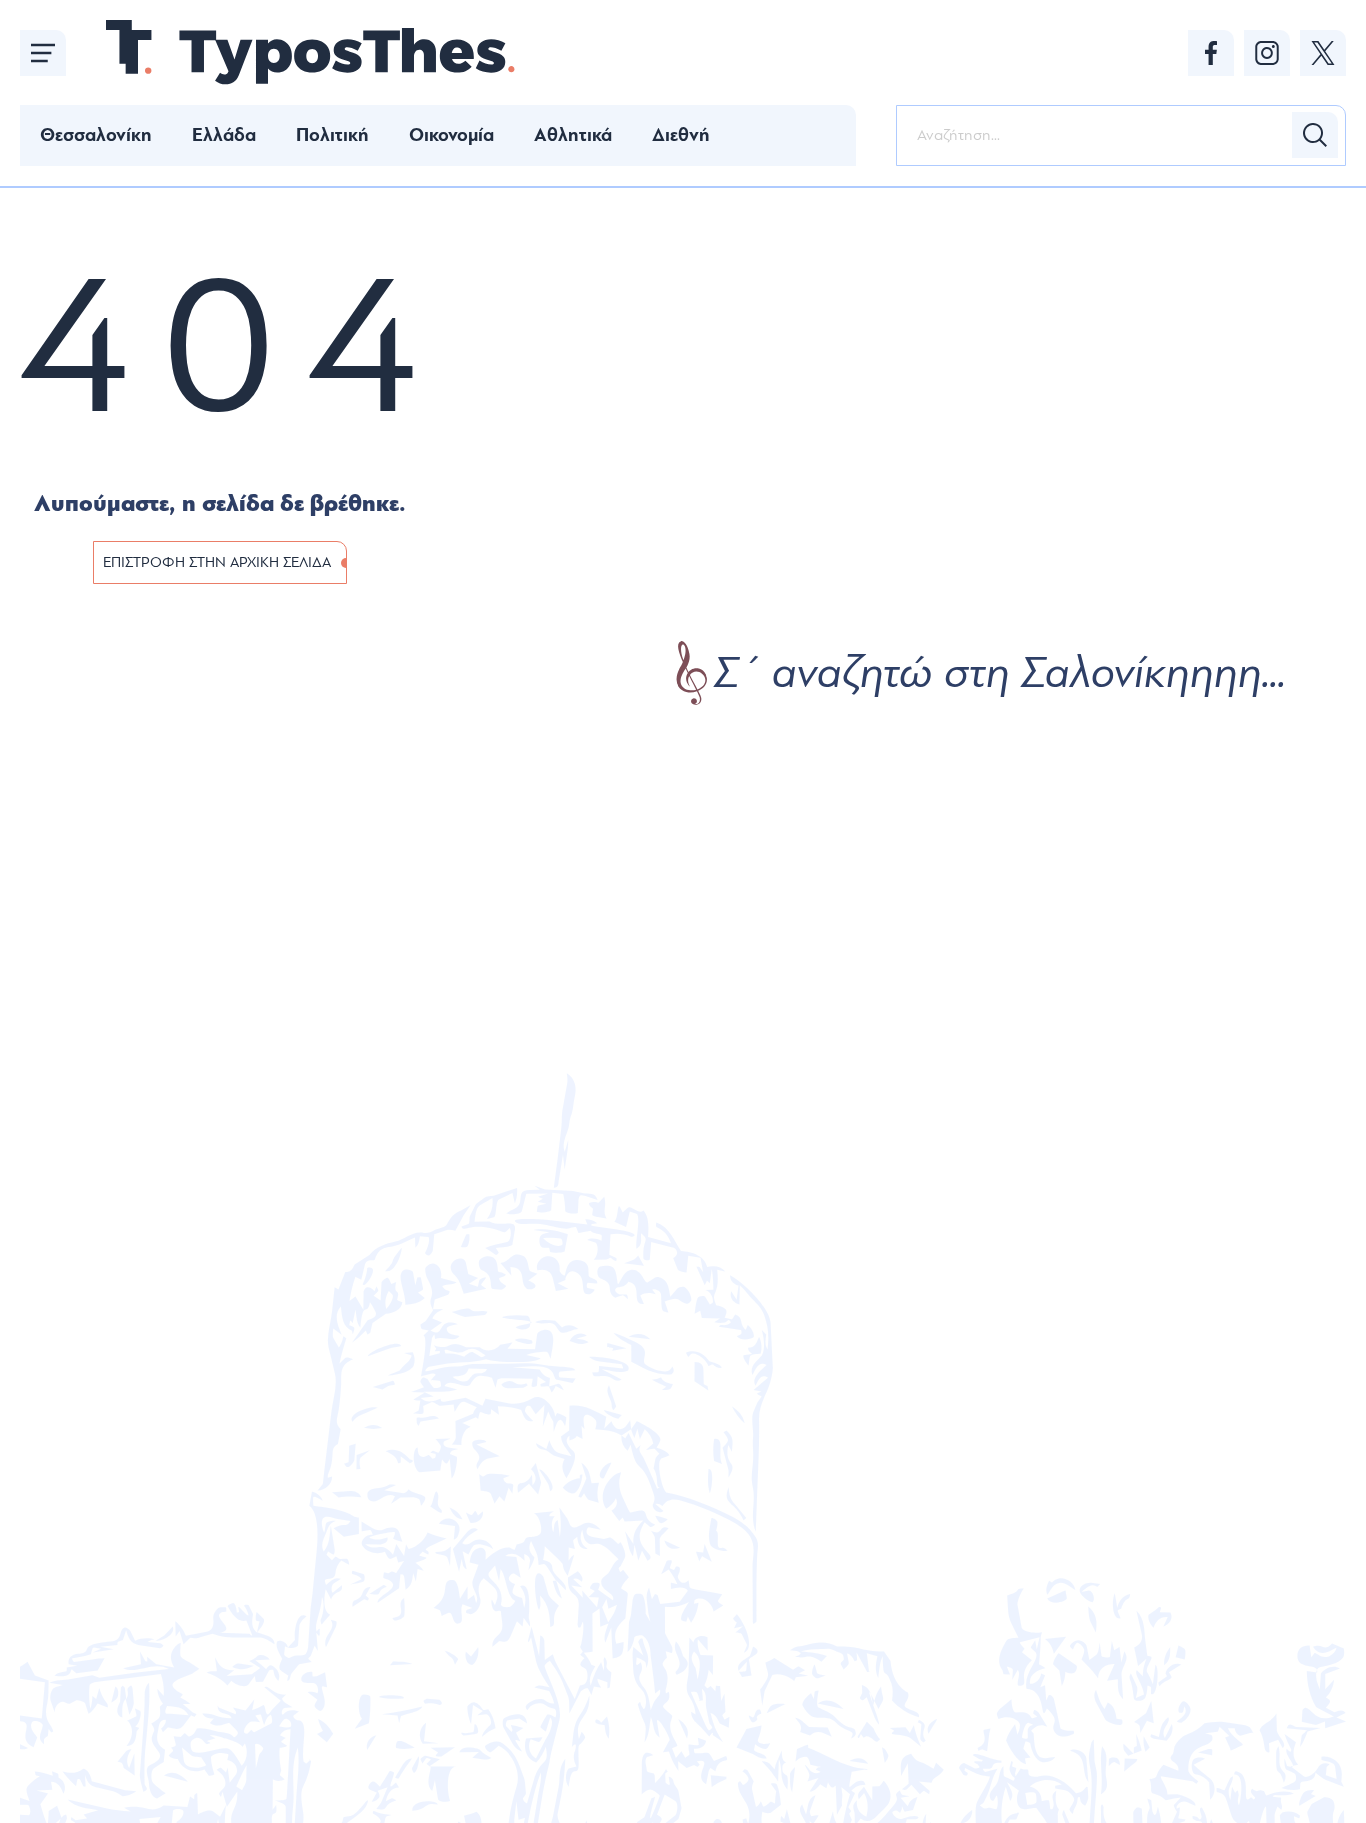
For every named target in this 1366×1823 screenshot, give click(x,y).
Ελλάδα (224, 135)
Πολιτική (332, 135)
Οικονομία (451, 135)
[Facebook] (1211, 53)
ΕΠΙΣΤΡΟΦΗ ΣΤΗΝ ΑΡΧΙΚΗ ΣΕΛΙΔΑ (217, 562)
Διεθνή (681, 135)
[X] (1323, 53)
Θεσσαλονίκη (96, 135)
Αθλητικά (573, 135)
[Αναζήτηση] (1315, 135)
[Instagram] (1267, 53)
